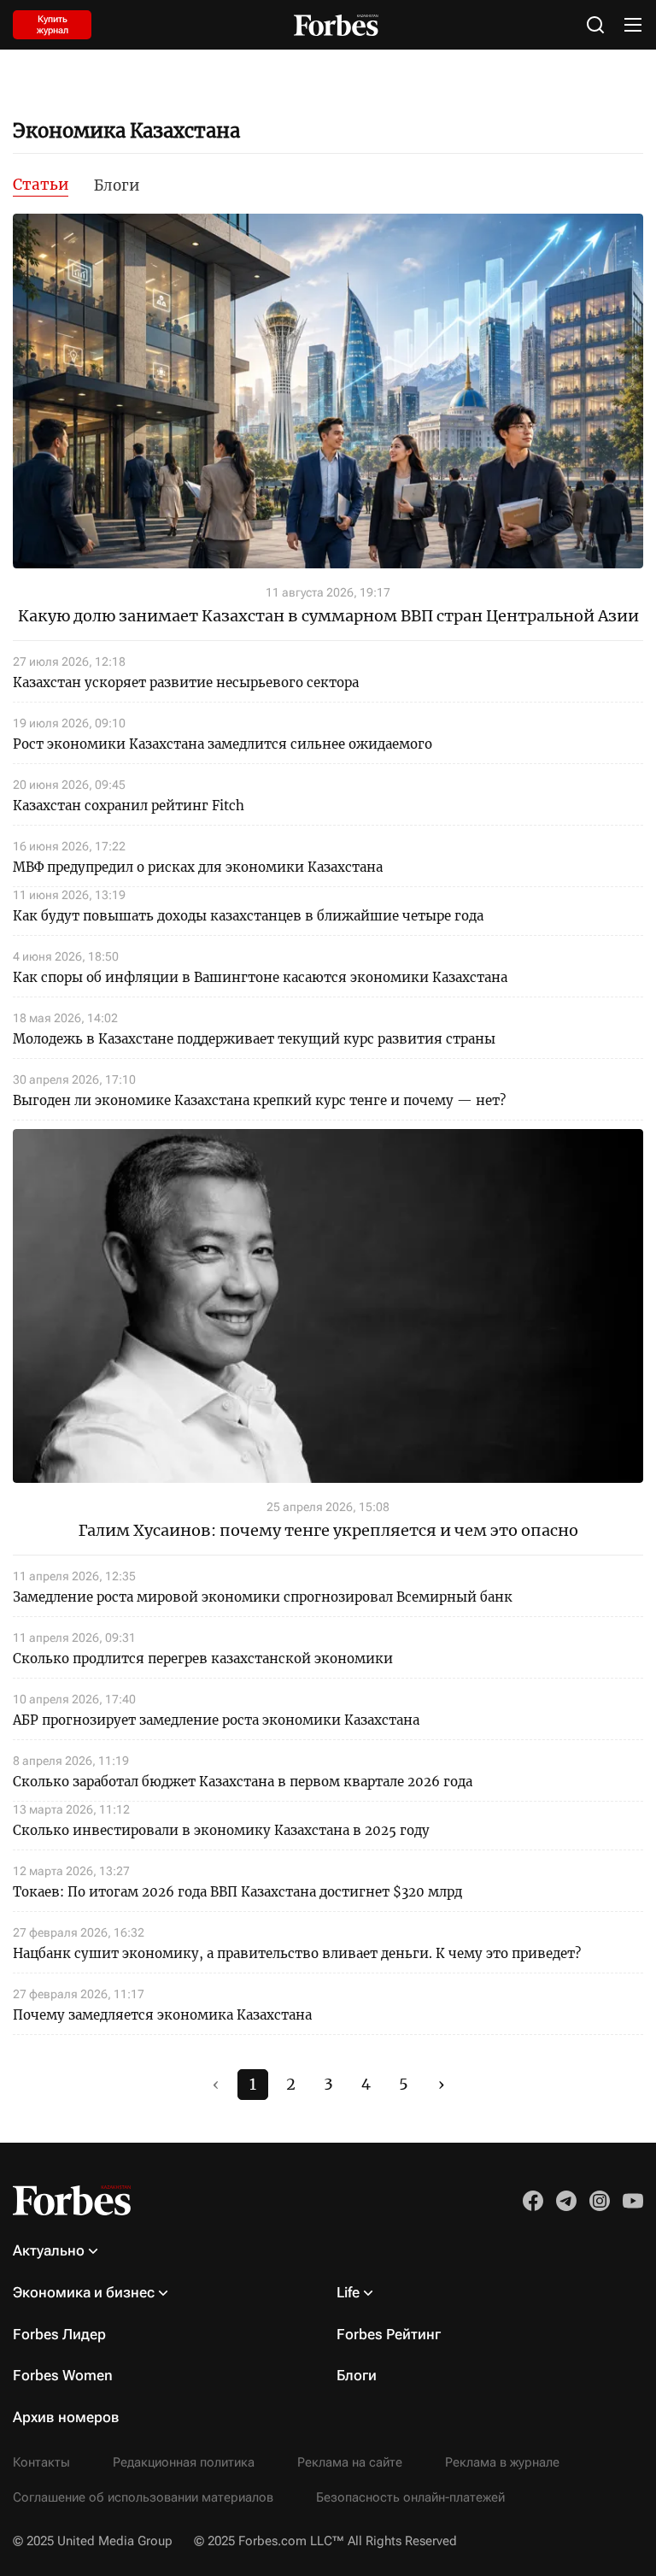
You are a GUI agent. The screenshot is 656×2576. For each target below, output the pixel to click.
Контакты (41, 2462)
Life (348, 2292)
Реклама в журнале (502, 2462)
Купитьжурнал (53, 25)
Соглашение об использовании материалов (143, 2497)
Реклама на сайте (350, 2462)
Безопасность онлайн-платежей (410, 2497)
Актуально (49, 2250)
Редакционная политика (184, 2462)
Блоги (117, 185)
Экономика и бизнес (84, 2292)
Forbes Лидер (59, 2334)
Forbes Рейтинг (389, 2334)
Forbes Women (63, 2375)
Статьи (41, 185)
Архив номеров (66, 2417)
